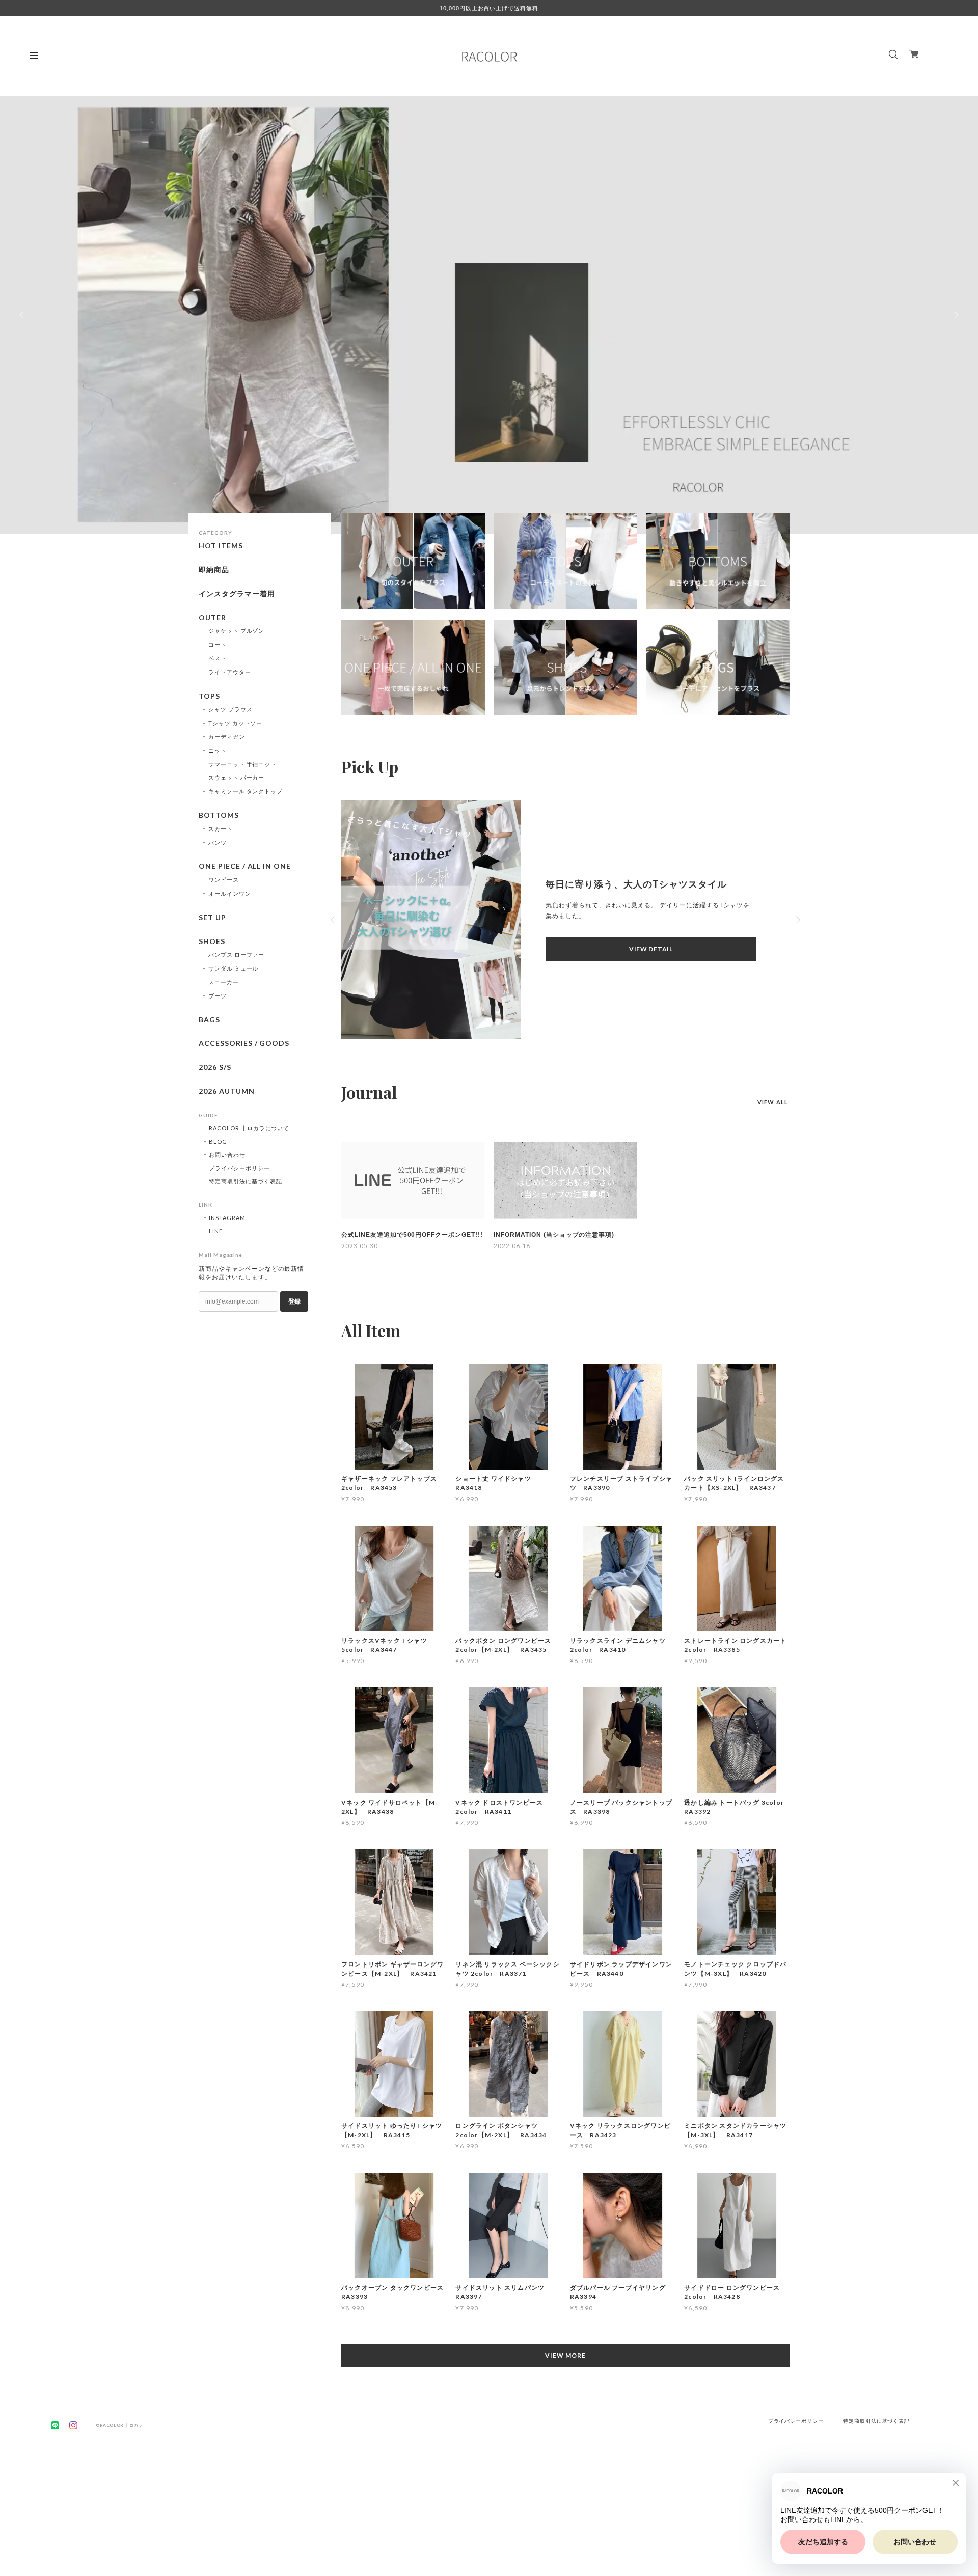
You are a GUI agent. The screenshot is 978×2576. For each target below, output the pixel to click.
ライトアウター (230, 672)
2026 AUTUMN (227, 1091)
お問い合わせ (227, 1155)
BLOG (218, 1141)
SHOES (212, 941)
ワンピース (224, 880)
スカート (221, 829)
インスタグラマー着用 (237, 594)
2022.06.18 (512, 1246)
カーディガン (227, 737)
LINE (216, 1231)
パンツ (218, 842)
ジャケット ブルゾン (237, 631)
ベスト (218, 658)
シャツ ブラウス (230, 709)
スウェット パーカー (237, 777)
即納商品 (214, 570)
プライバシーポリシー (239, 1168)
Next (955, 315)
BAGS (209, 1020)
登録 (294, 1301)
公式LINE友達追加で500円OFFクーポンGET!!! (412, 1235)
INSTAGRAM (227, 1218)
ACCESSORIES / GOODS (244, 1043)
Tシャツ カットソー (236, 723)
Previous (23, 315)
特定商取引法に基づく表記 (246, 1181)
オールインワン (230, 893)
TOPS (209, 696)
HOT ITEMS (221, 546)
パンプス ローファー (237, 954)
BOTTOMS (219, 815)
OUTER (212, 618)
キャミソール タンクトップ (246, 791)
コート (218, 644)
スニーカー (224, 982)
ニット (218, 750)
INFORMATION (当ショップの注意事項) (554, 1235)
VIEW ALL (773, 1102)
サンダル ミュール (234, 968)
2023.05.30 (360, 1246)
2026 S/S (215, 1067)
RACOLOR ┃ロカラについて (249, 1128)
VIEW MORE (565, 2355)
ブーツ (218, 996)
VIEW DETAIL (651, 949)
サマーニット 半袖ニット (243, 764)
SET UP (212, 918)
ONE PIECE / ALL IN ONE (245, 866)
